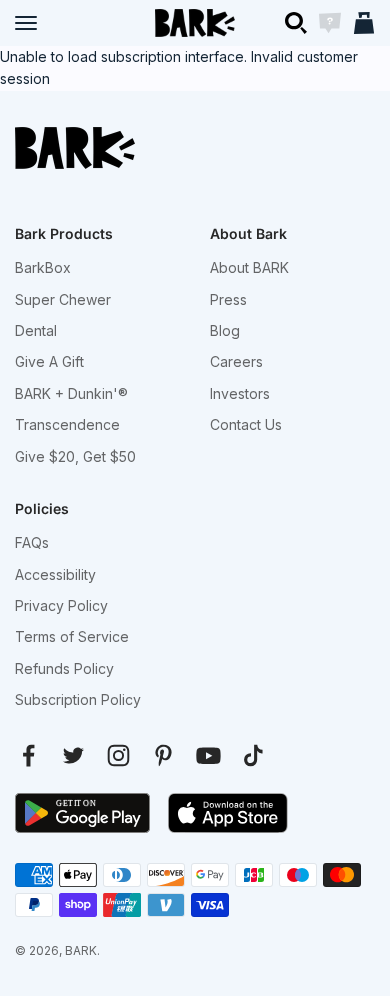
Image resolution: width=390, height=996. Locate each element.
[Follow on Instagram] (118, 755)
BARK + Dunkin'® (71, 393)
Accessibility (55, 574)
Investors (240, 393)
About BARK (249, 267)
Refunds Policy (64, 668)
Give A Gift (49, 361)
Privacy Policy (61, 605)
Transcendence (67, 424)
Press (228, 299)
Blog (225, 330)
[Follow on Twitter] (73, 755)
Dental (36, 330)
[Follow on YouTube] (208, 755)
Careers (236, 361)
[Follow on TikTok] (253, 755)
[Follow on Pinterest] (163, 755)
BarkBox (43, 267)
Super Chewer (63, 299)
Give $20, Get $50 (75, 456)
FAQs (32, 542)
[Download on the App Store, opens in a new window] (228, 813)
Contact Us (246, 424)
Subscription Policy (78, 699)
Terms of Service (72, 636)
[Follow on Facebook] (28, 755)
